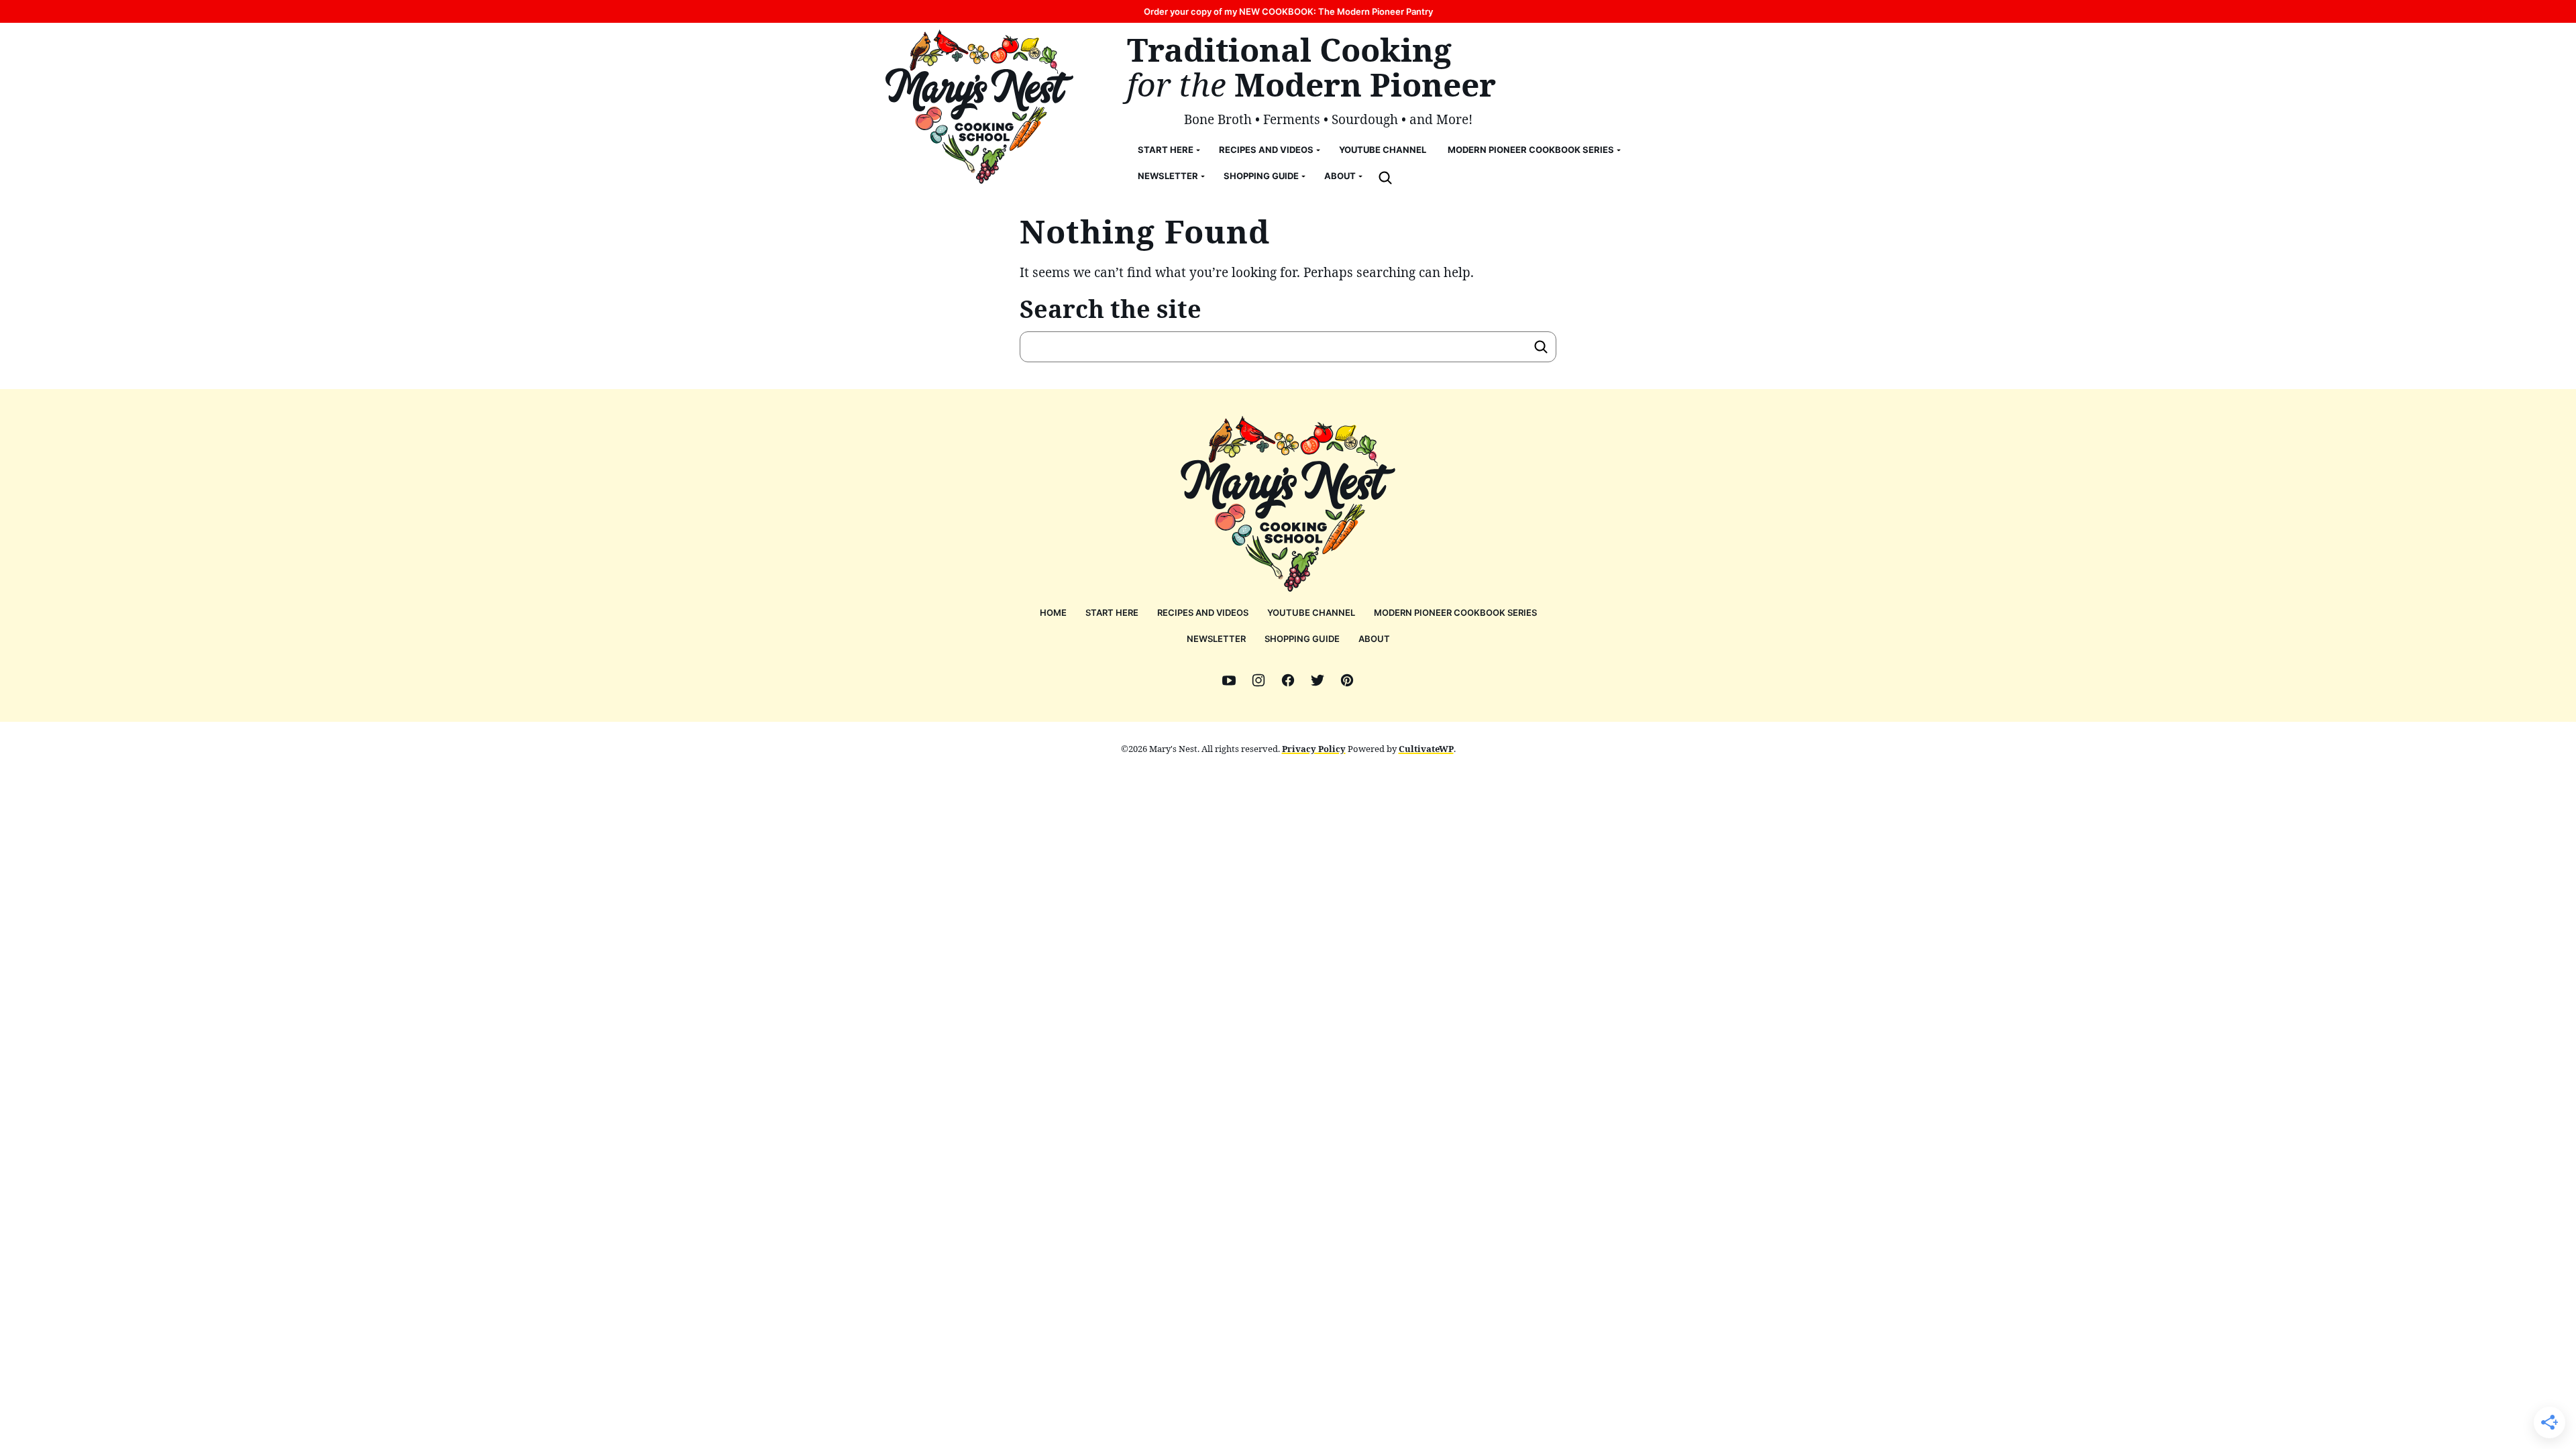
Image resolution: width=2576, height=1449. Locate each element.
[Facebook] (1288, 680)
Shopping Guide (1261, 176)
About (1340, 176)
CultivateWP (1426, 749)
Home (1053, 612)
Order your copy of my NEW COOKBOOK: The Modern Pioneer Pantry (1288, 11)
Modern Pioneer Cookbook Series (1531, 150)
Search (1541, 347)
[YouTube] (1229, 680)
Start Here (1166, 150)
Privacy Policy (1314, 749)
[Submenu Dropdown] (1198, 150)
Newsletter (1168, 176)
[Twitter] (1318, 680)
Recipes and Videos (1266, 150)
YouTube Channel (1383, 150)
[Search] (1385, 178)
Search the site (1111, 309)
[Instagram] (1258, 680)
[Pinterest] (1347, 680)
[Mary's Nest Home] (979, 107)
